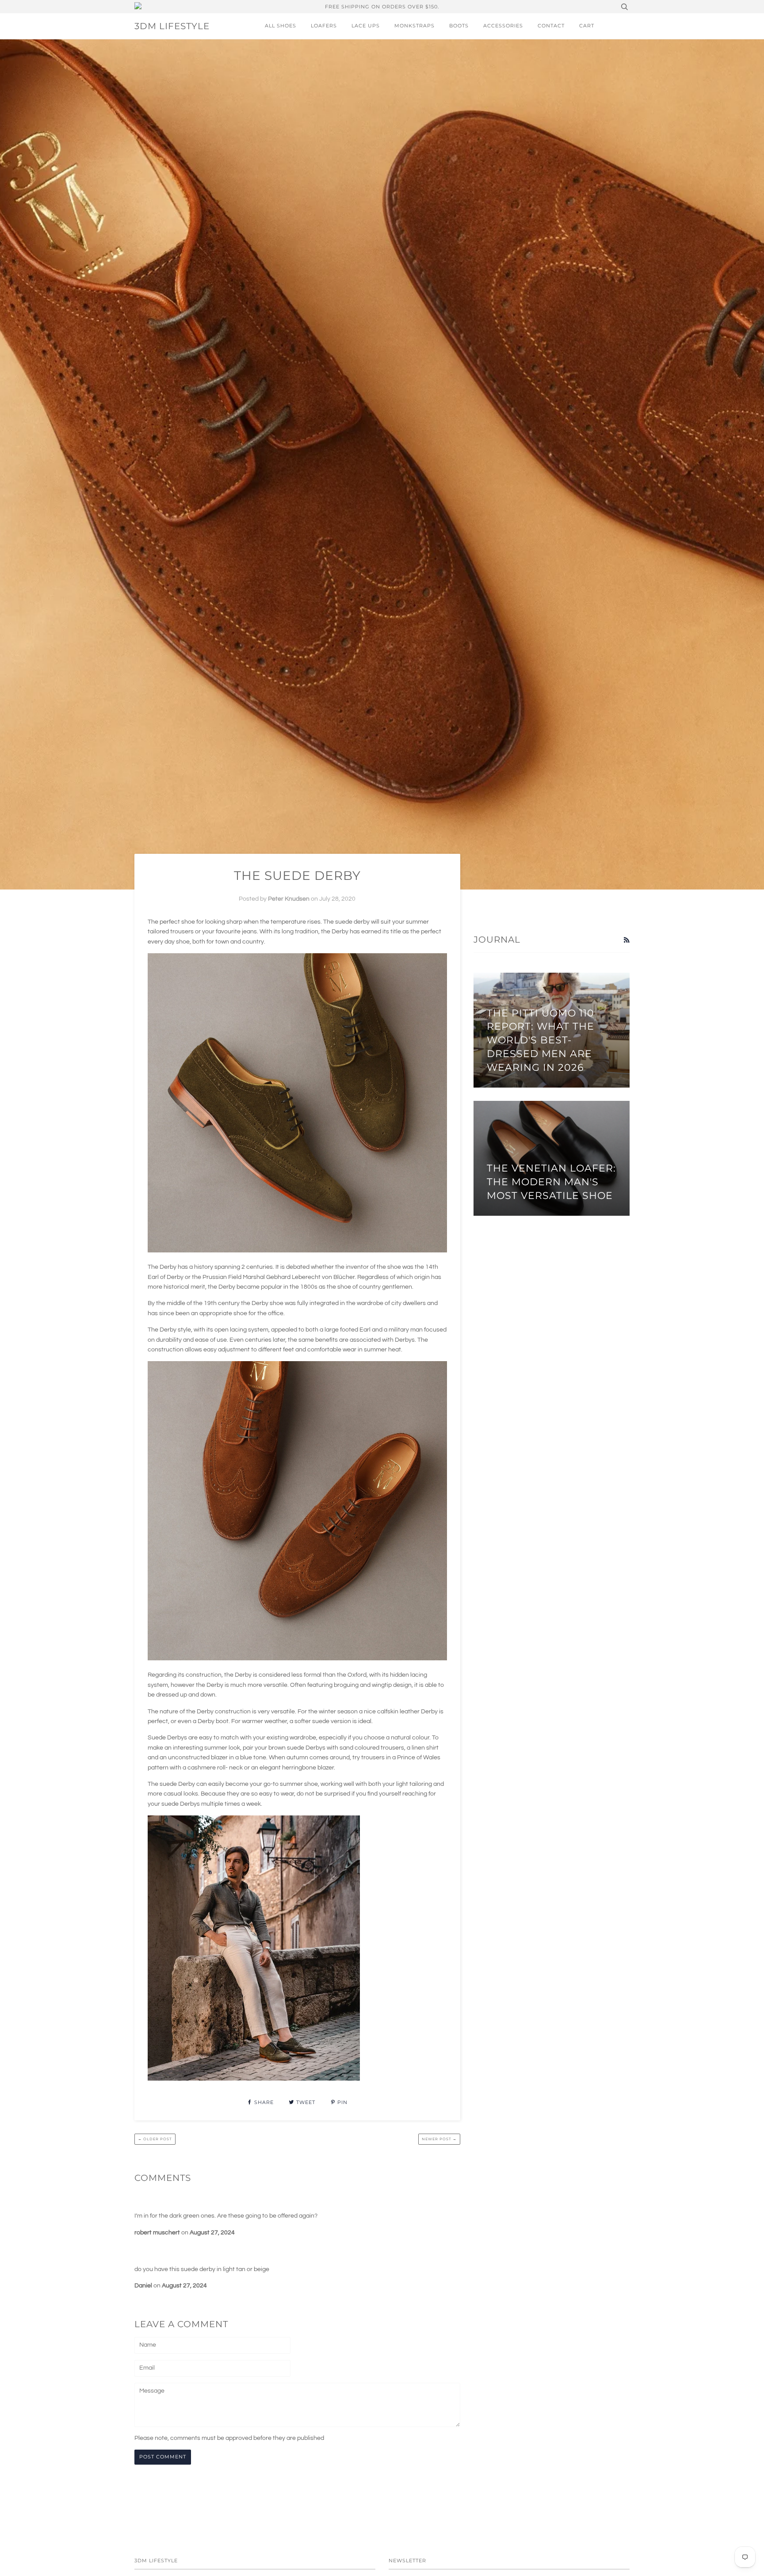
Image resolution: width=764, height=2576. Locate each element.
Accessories (503, 26)
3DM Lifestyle (172, 26)
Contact (551, 26)
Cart (587, 26)
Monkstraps (414, 26)
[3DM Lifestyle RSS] (626, 940)
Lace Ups (366, 26)
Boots (459, 26)
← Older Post (155, 2139)
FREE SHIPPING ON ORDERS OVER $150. (382, 7)
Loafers (324, 26)
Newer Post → (439, 2139)
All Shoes (281, 26)
